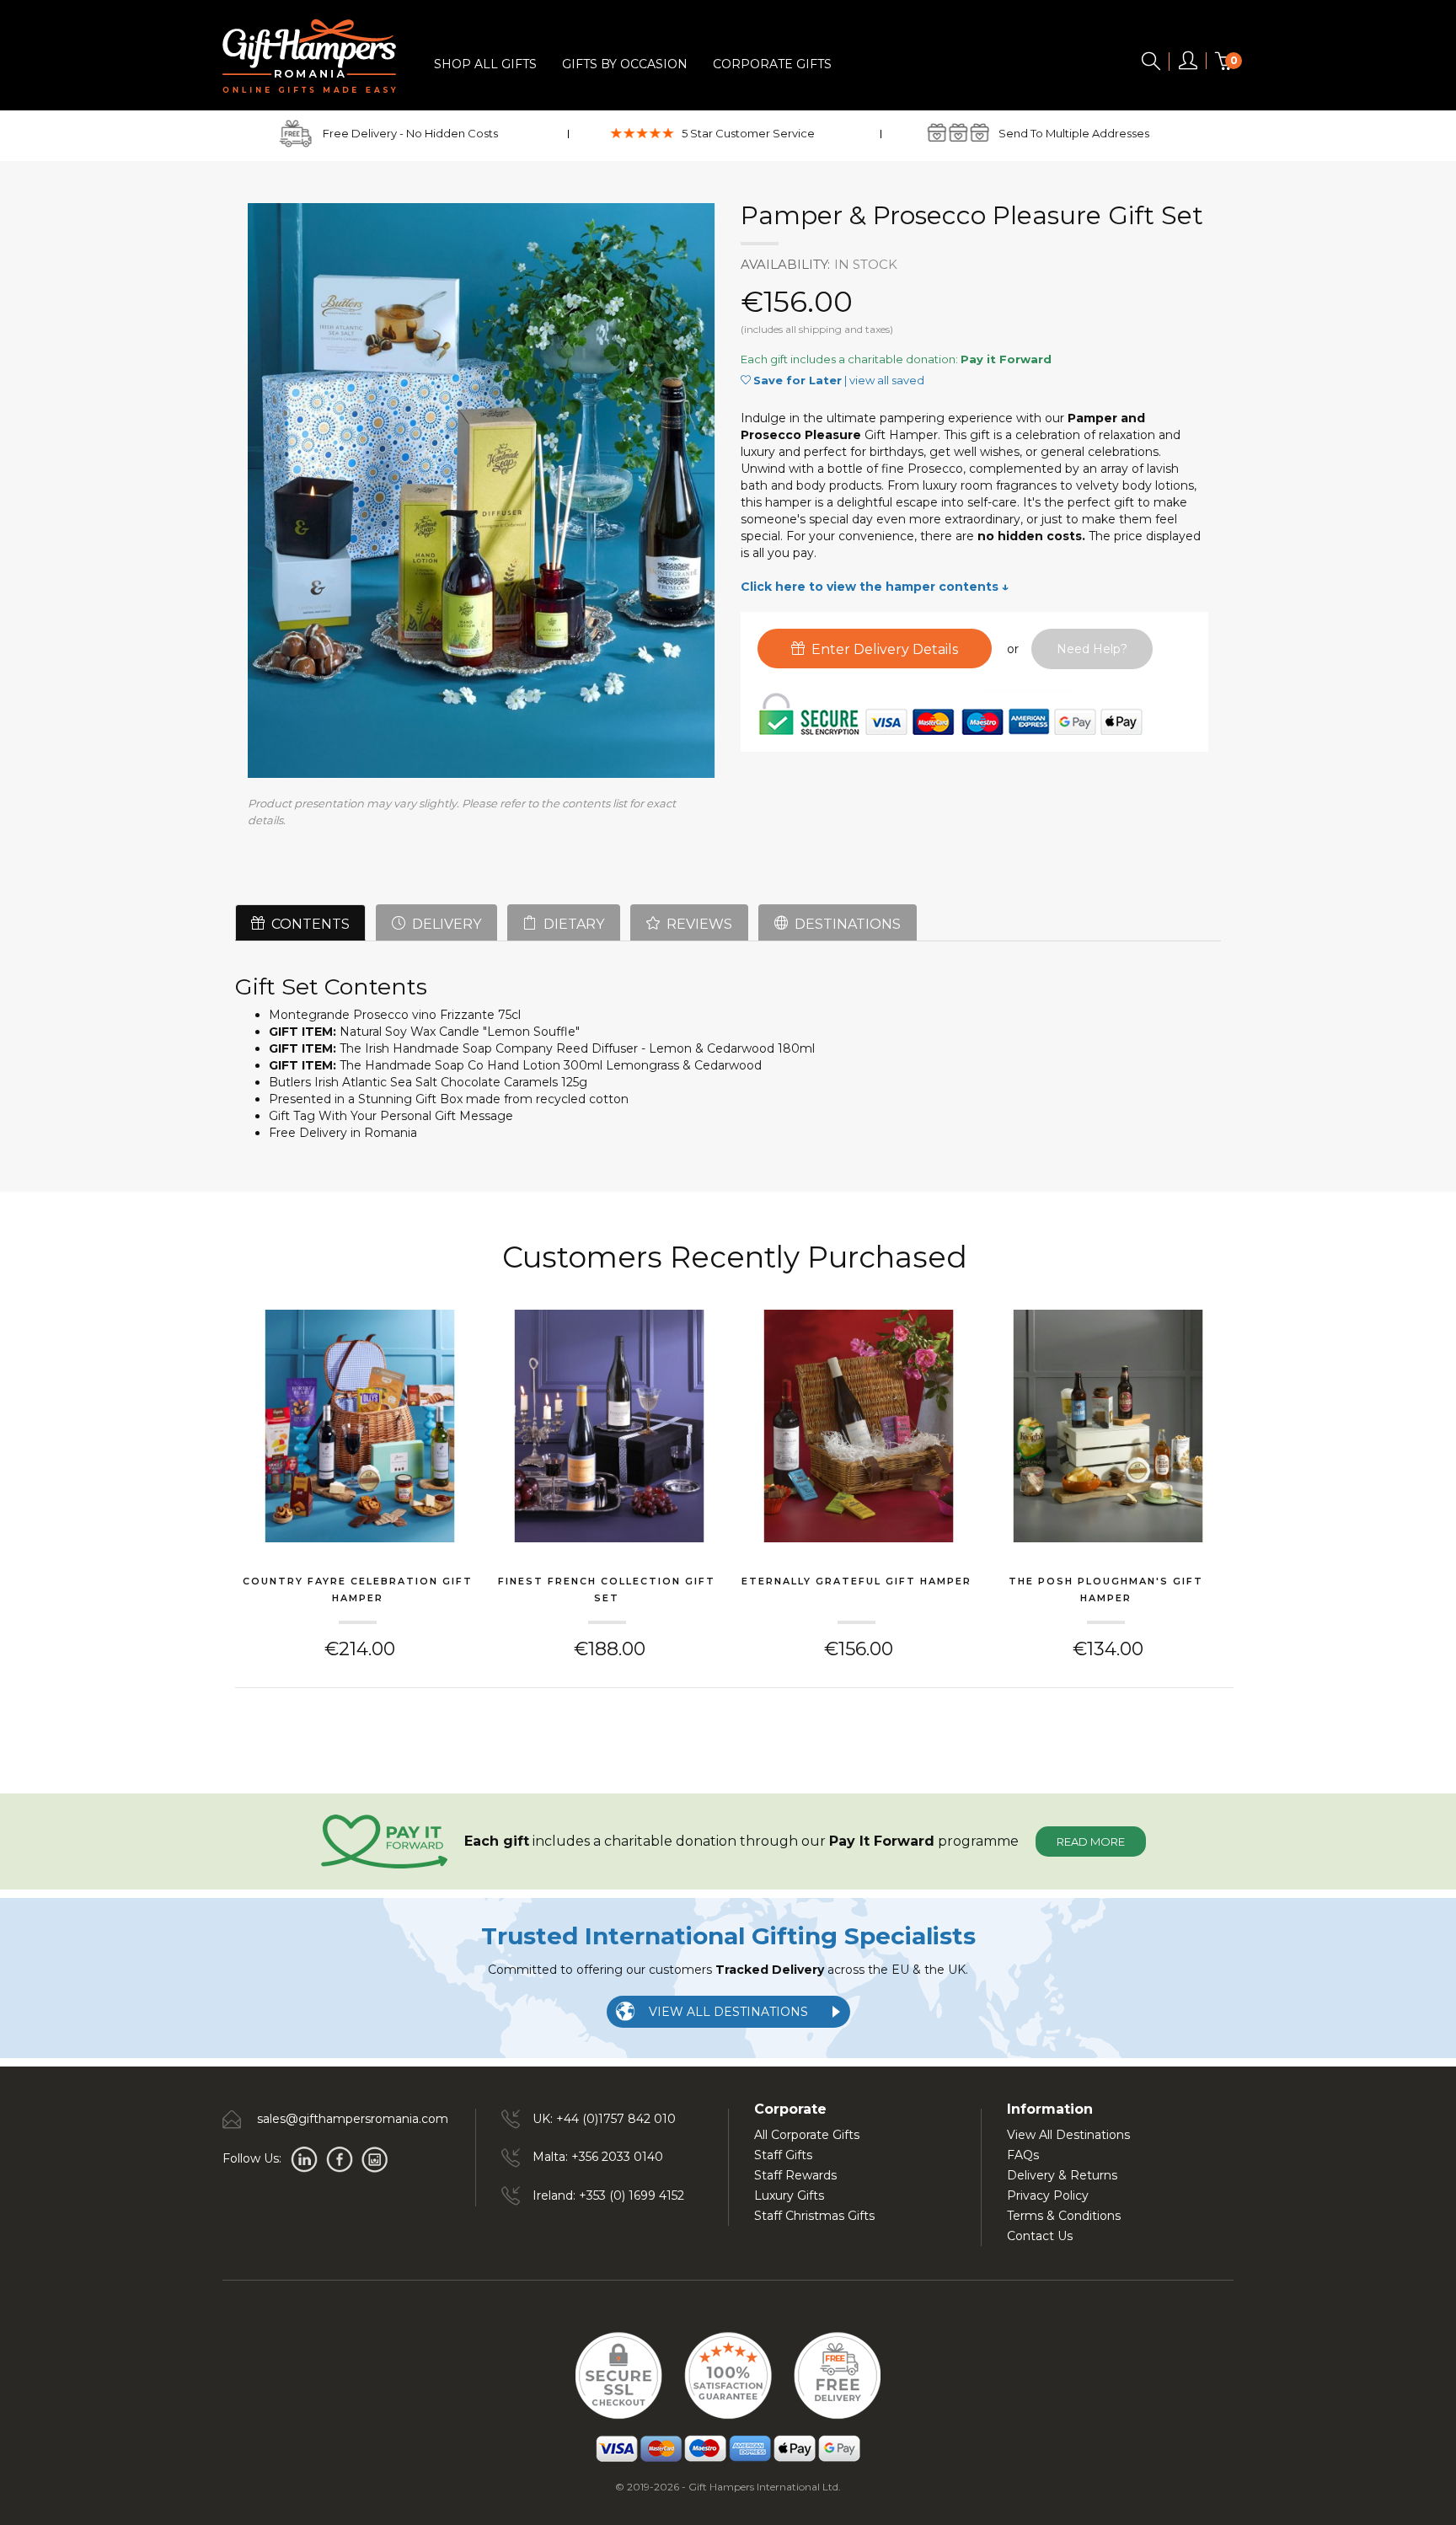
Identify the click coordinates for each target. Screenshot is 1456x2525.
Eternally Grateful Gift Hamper (856, 1581)
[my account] (1188, 64)
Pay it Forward (1006, 359)
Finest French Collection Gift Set (607, 1590)
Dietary (570, 924)
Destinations (844, 924)
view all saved (887, 380)
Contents (307, 924)
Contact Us (1040, 2236)
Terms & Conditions (1064, 2216)
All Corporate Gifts (807, 2135)
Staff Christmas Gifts (814, 2216)
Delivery (443, 924)
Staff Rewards (795, 2175)
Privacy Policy (1048, 2195)
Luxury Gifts (789, 2195)
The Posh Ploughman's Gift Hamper (1106, 1590)
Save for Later (798, 380)
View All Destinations (1068, 2135)
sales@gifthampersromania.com (353, 2119)
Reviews (696, 924)
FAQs (1023, 2155)
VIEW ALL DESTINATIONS (728, 2012)
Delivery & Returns (1062, 2175)
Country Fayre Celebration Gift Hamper (358, 1590)
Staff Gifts (783, 2155)
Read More (1091, 1841)
